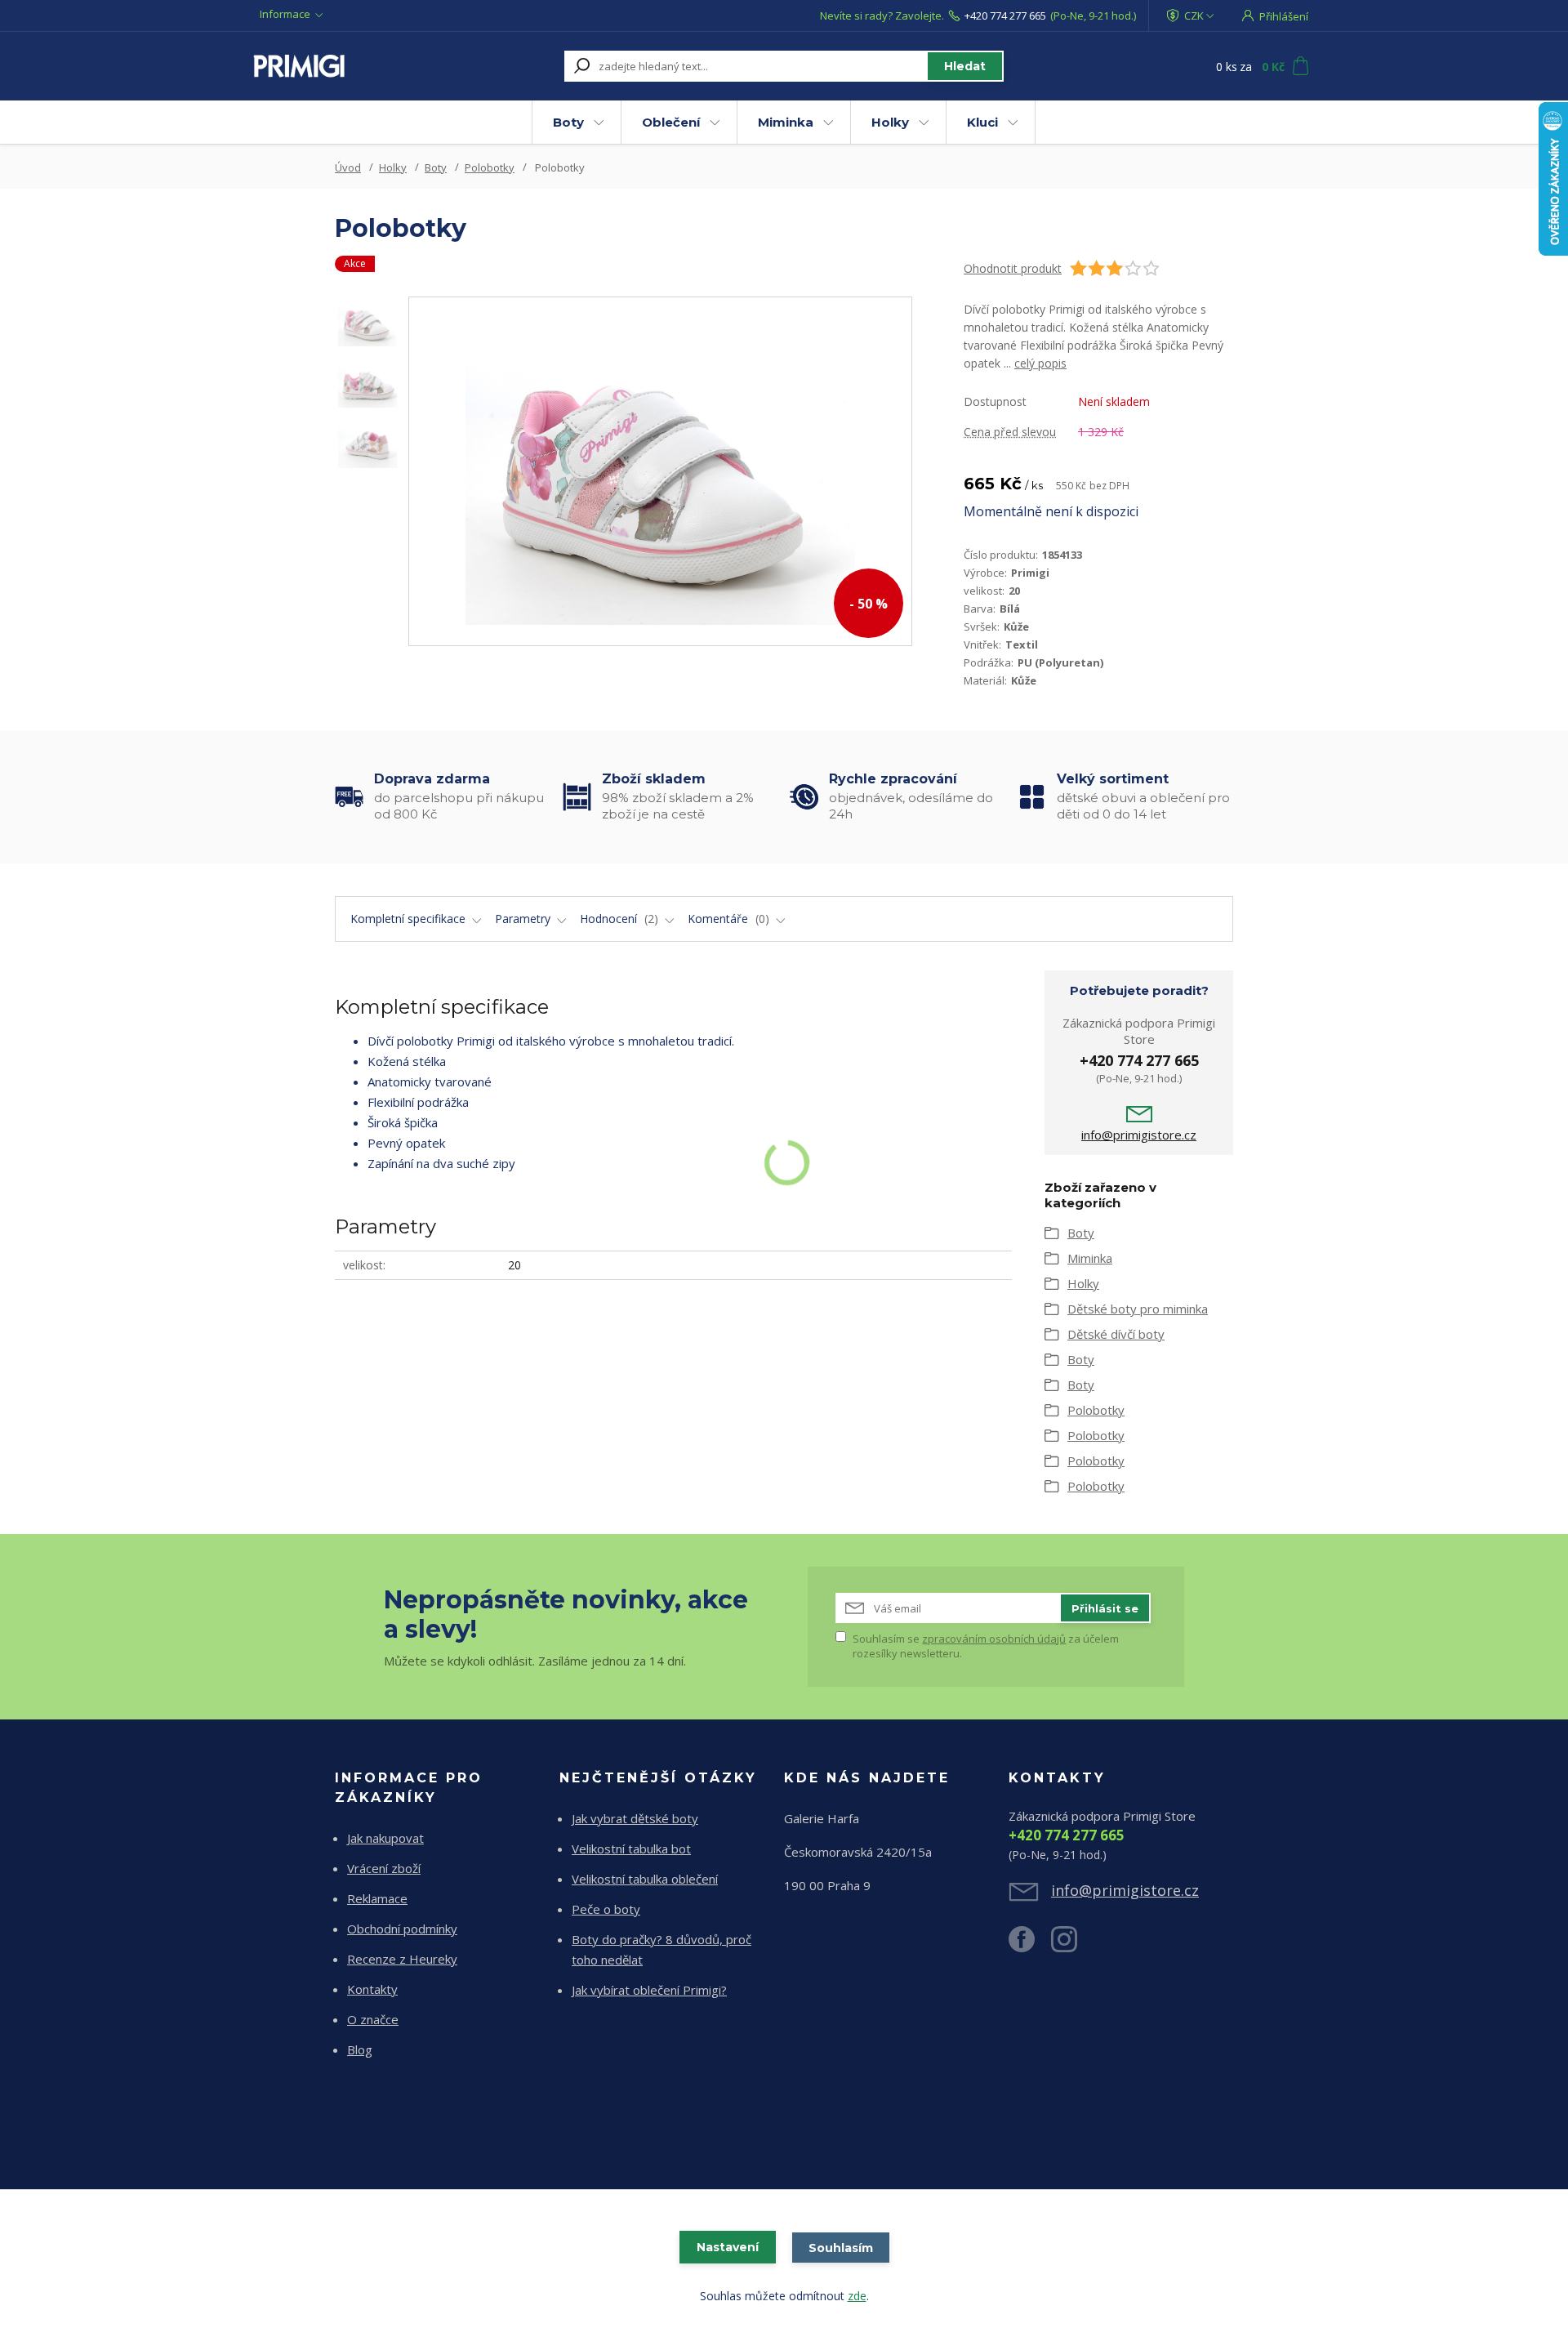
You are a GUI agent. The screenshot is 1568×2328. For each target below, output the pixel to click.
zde (857, 2296)
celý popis (1040, 363)
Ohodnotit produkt (1013, 268)
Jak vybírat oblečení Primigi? (649, 1990)
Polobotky (490, 167)
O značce (373, 2019)
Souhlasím (841, 2248)
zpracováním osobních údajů (994, 1639)
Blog (360, 2049)
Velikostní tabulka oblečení (645, 1879)
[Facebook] (1030, 1946)
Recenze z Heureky (402, 1959)
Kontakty (372, 1989)
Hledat (965, 66)
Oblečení (671, 122)
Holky (890, 122)
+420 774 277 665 (1005, 16)
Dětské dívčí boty (1116, 1334)
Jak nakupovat (385, 1838)
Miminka (786, 122)
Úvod (348, 167)
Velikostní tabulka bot (631, 1849)
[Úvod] (353, 66)
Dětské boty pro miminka (1138, 1309)
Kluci (982, 122)
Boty (568, 122)
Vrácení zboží (384, 1868)
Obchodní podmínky (402, 1929)
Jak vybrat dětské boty (635, 1818)
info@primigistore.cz (1139, 1135)
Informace (285, 14)
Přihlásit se (1105, 1608)
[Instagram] (1072, 1946)
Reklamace (377, 1898)
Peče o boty (606, 1909)
